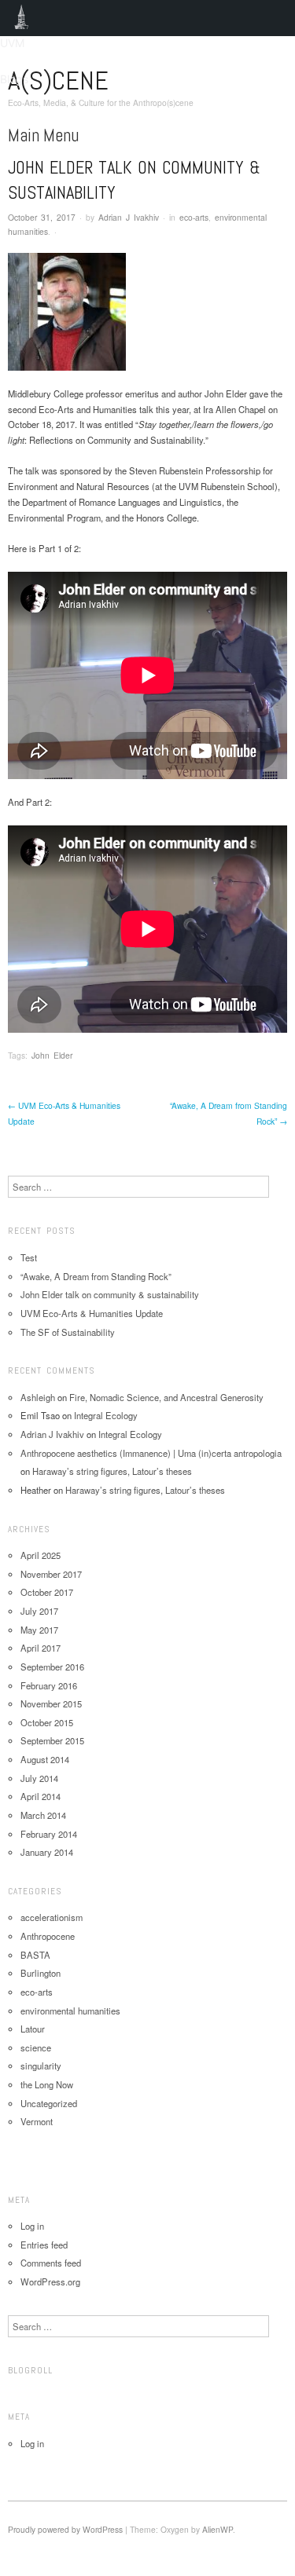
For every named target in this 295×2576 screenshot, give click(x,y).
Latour (33, 2029)
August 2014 (45, 1759)
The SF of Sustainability (68, 1332)
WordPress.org (50, 2281)
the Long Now (47, 2084)
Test (29, 1257)
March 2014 (43, 1815)
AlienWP (218, 2529)
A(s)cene (58, 80)
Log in (32, 2226)
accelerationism (52, 1917)
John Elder (52, 1055)
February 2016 (49, 1685)
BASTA (35, 1955)
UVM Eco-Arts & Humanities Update (92, 1313)
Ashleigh (38, 1397)
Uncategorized (49, 2103)
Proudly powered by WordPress (65, 2529)
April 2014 (41, 1796)
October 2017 (47, 1592)
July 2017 (39, 1611)
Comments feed (51, 2263)
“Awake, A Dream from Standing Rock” (96, 1276)
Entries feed (44, 2245)
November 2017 (51, 1574)
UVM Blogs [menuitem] (22, 18)
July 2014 (39, 1778)
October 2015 (47, 1722)
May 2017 (39, 1630)
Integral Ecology (106, 1415)
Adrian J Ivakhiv (129, 217)
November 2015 (51, 1703)
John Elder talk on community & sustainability (110, 1294)
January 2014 (47, 1852)
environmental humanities (70, 2011)
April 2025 (41, 1555)
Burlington (41, 1973)
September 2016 (52, 1667)
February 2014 (49, 1834)
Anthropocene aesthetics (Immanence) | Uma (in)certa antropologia (151, 1453)
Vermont (37, 2121)
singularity (41, 2066)
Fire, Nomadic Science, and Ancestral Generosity (166, 1397)
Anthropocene (48, 1936)
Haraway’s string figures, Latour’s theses (112, 1471)
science (36, 2047)
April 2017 (41, 1648)
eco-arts (194, 217)
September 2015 (52, 1740)
